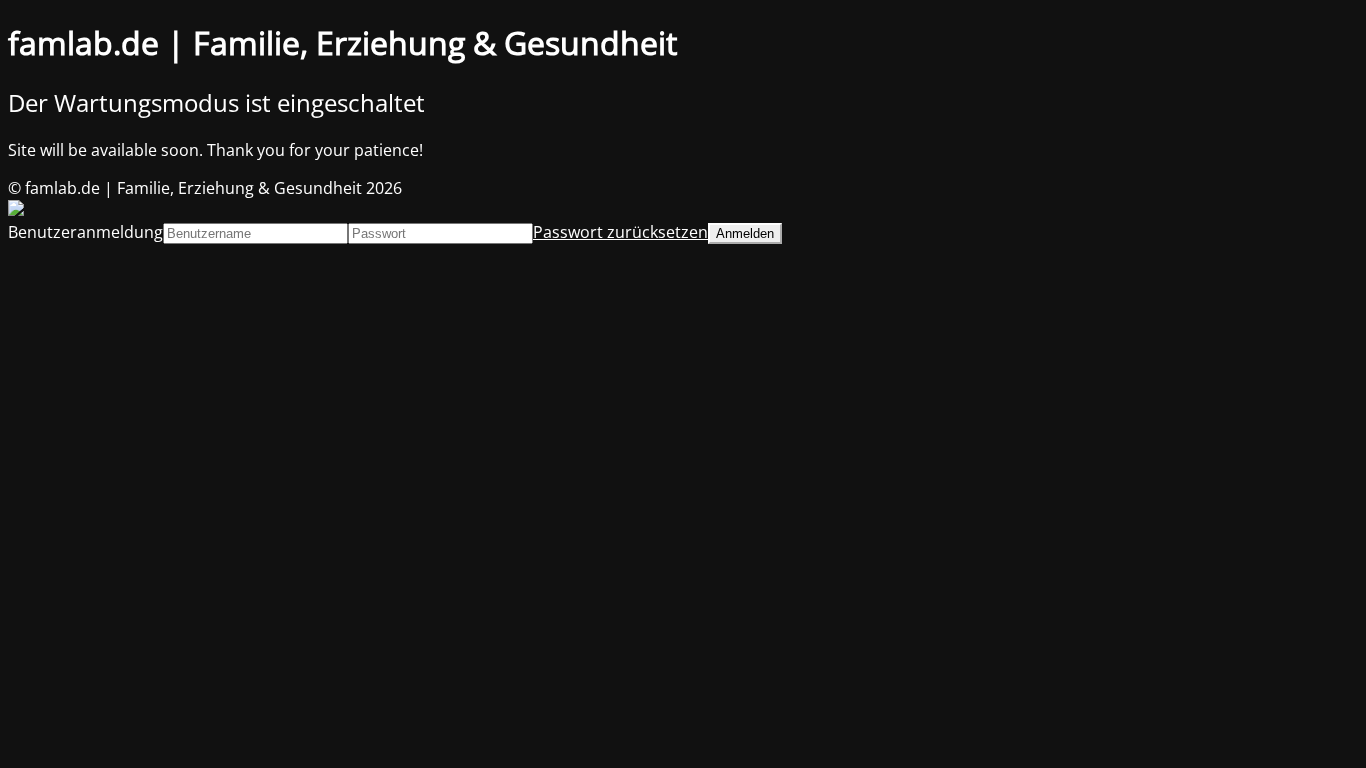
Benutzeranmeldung (85, 232)
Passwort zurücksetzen (620, 232)
